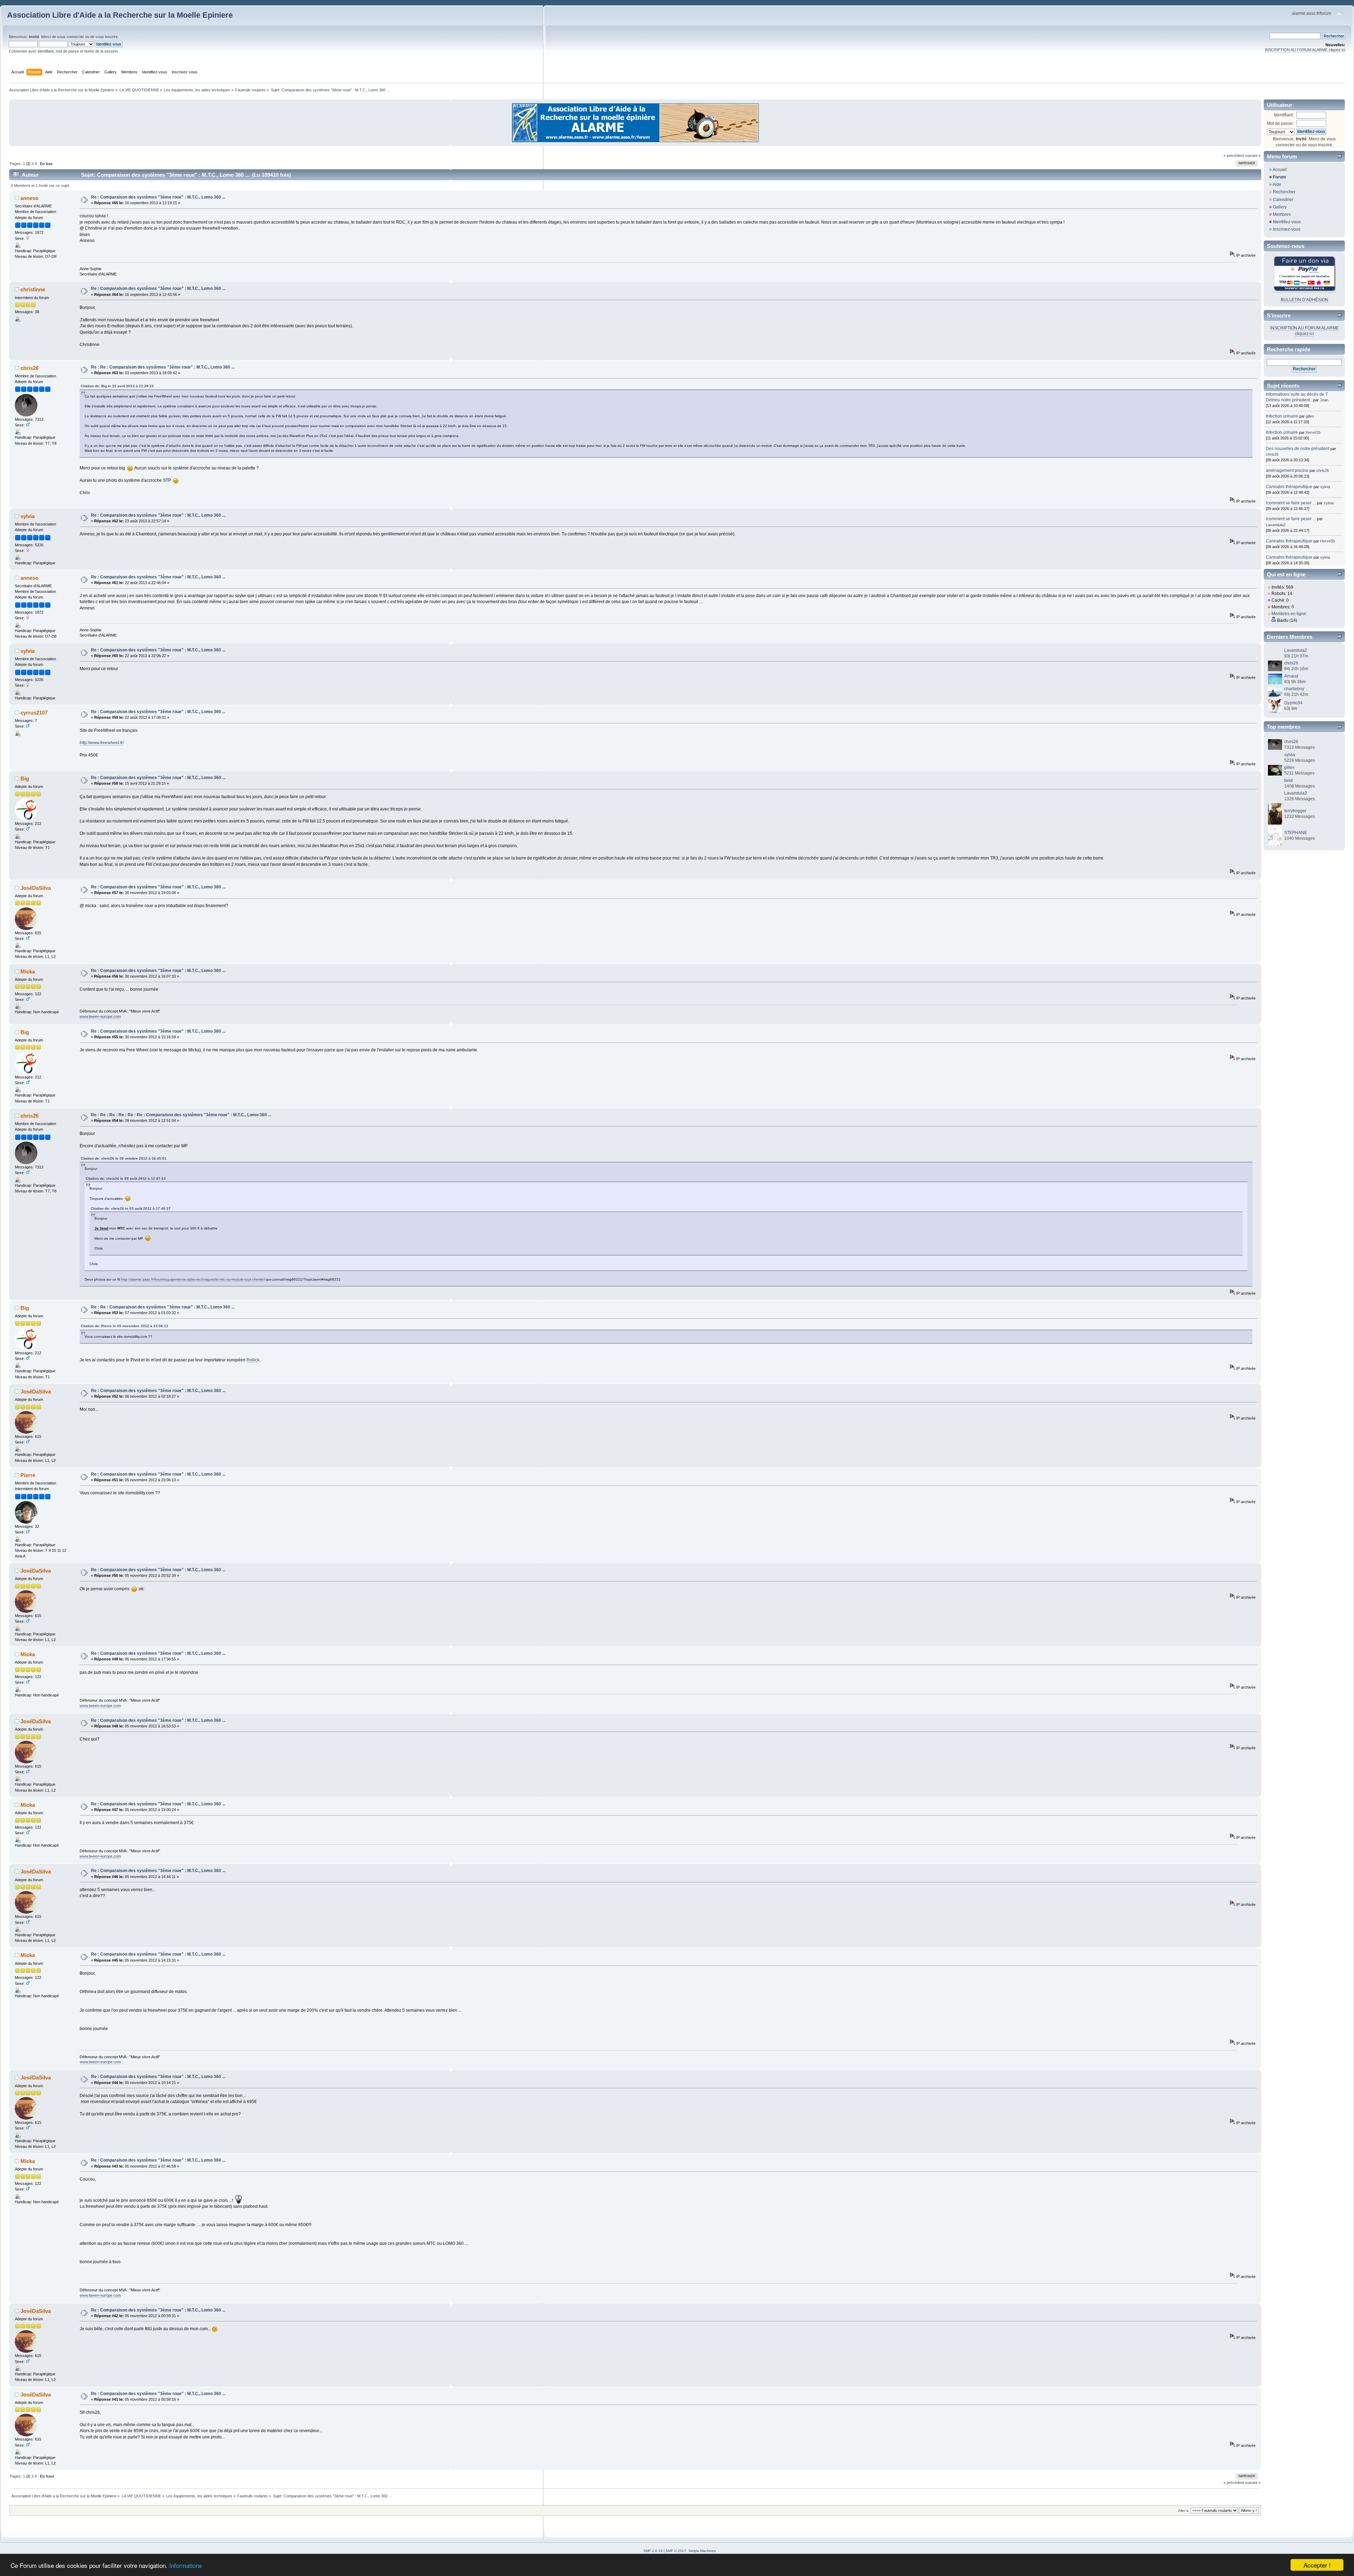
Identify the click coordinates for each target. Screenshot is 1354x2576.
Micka (28, 971)
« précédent (1234, 156)
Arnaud (1291, 676)
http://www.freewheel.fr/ (102, 743)
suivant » (1253, 156)
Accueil (1280, 170)
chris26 (29, 368)
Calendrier (1283, 200)
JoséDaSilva (36, 888)
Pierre (28, 1475)
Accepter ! (1317, 2565)
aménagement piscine (1287, 470)
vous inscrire (107, 37)
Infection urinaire (1282, 416)
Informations (186, 2565)
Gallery (1280, 207)
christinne (33, 289)
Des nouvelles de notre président (1298, 449)
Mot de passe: (1280, 123)
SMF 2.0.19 (653, 2551)
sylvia (28, 516)
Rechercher (1284, 192)
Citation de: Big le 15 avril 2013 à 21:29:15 (117, 386)
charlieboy (1294, 689)
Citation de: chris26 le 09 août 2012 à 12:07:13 (126, 1178)
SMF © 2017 (676, 2551)
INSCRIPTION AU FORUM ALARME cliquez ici (1305, 50)
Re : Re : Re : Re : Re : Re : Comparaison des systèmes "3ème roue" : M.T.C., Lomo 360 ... (181, 1115)
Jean (1324, 400)
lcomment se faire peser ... (1291, 503)
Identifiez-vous (1287, 222)
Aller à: (1184, 2511)
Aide (1277, 184)
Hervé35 (1313, 432)
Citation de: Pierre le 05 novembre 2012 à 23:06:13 (124, 1326)
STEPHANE (1296, 833)
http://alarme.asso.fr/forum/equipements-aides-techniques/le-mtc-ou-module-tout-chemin (192, 1279)
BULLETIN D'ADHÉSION (1304, 300)
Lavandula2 (1276, 525)
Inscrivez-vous (1287, 229)
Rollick (253, 1360)
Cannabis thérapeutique (1289, 487)
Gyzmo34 (1293, 703)
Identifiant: (1284, 115)
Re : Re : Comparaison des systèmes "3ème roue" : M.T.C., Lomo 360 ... (163, 367)
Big (25, 779)
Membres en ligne (1289, 614)
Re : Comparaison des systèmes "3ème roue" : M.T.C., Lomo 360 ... (158, 197)
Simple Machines (702, 2551)
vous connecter (71, 37)
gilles (1310, 416)
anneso (29, 198)
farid (1288, 780)
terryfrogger (1295, 811)
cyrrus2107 (34, 713)
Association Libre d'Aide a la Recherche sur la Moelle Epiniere (120, 15)
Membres (1282, 214)
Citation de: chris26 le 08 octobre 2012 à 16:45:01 (124, 1158)
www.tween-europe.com (100, 1016)
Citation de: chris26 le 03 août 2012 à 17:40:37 (131, 1208)
